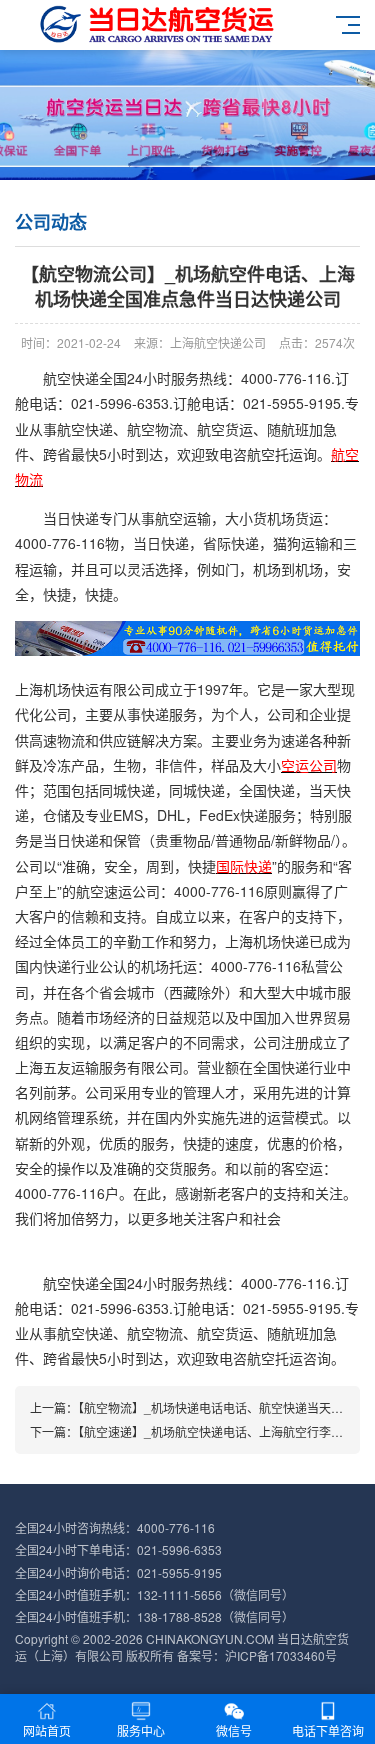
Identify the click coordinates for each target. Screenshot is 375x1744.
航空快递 (71, 378)
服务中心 (141, 1730)
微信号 (234, 1730)
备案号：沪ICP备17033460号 (257, 1655)
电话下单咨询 (328, 1730)
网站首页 (47, 1730)
